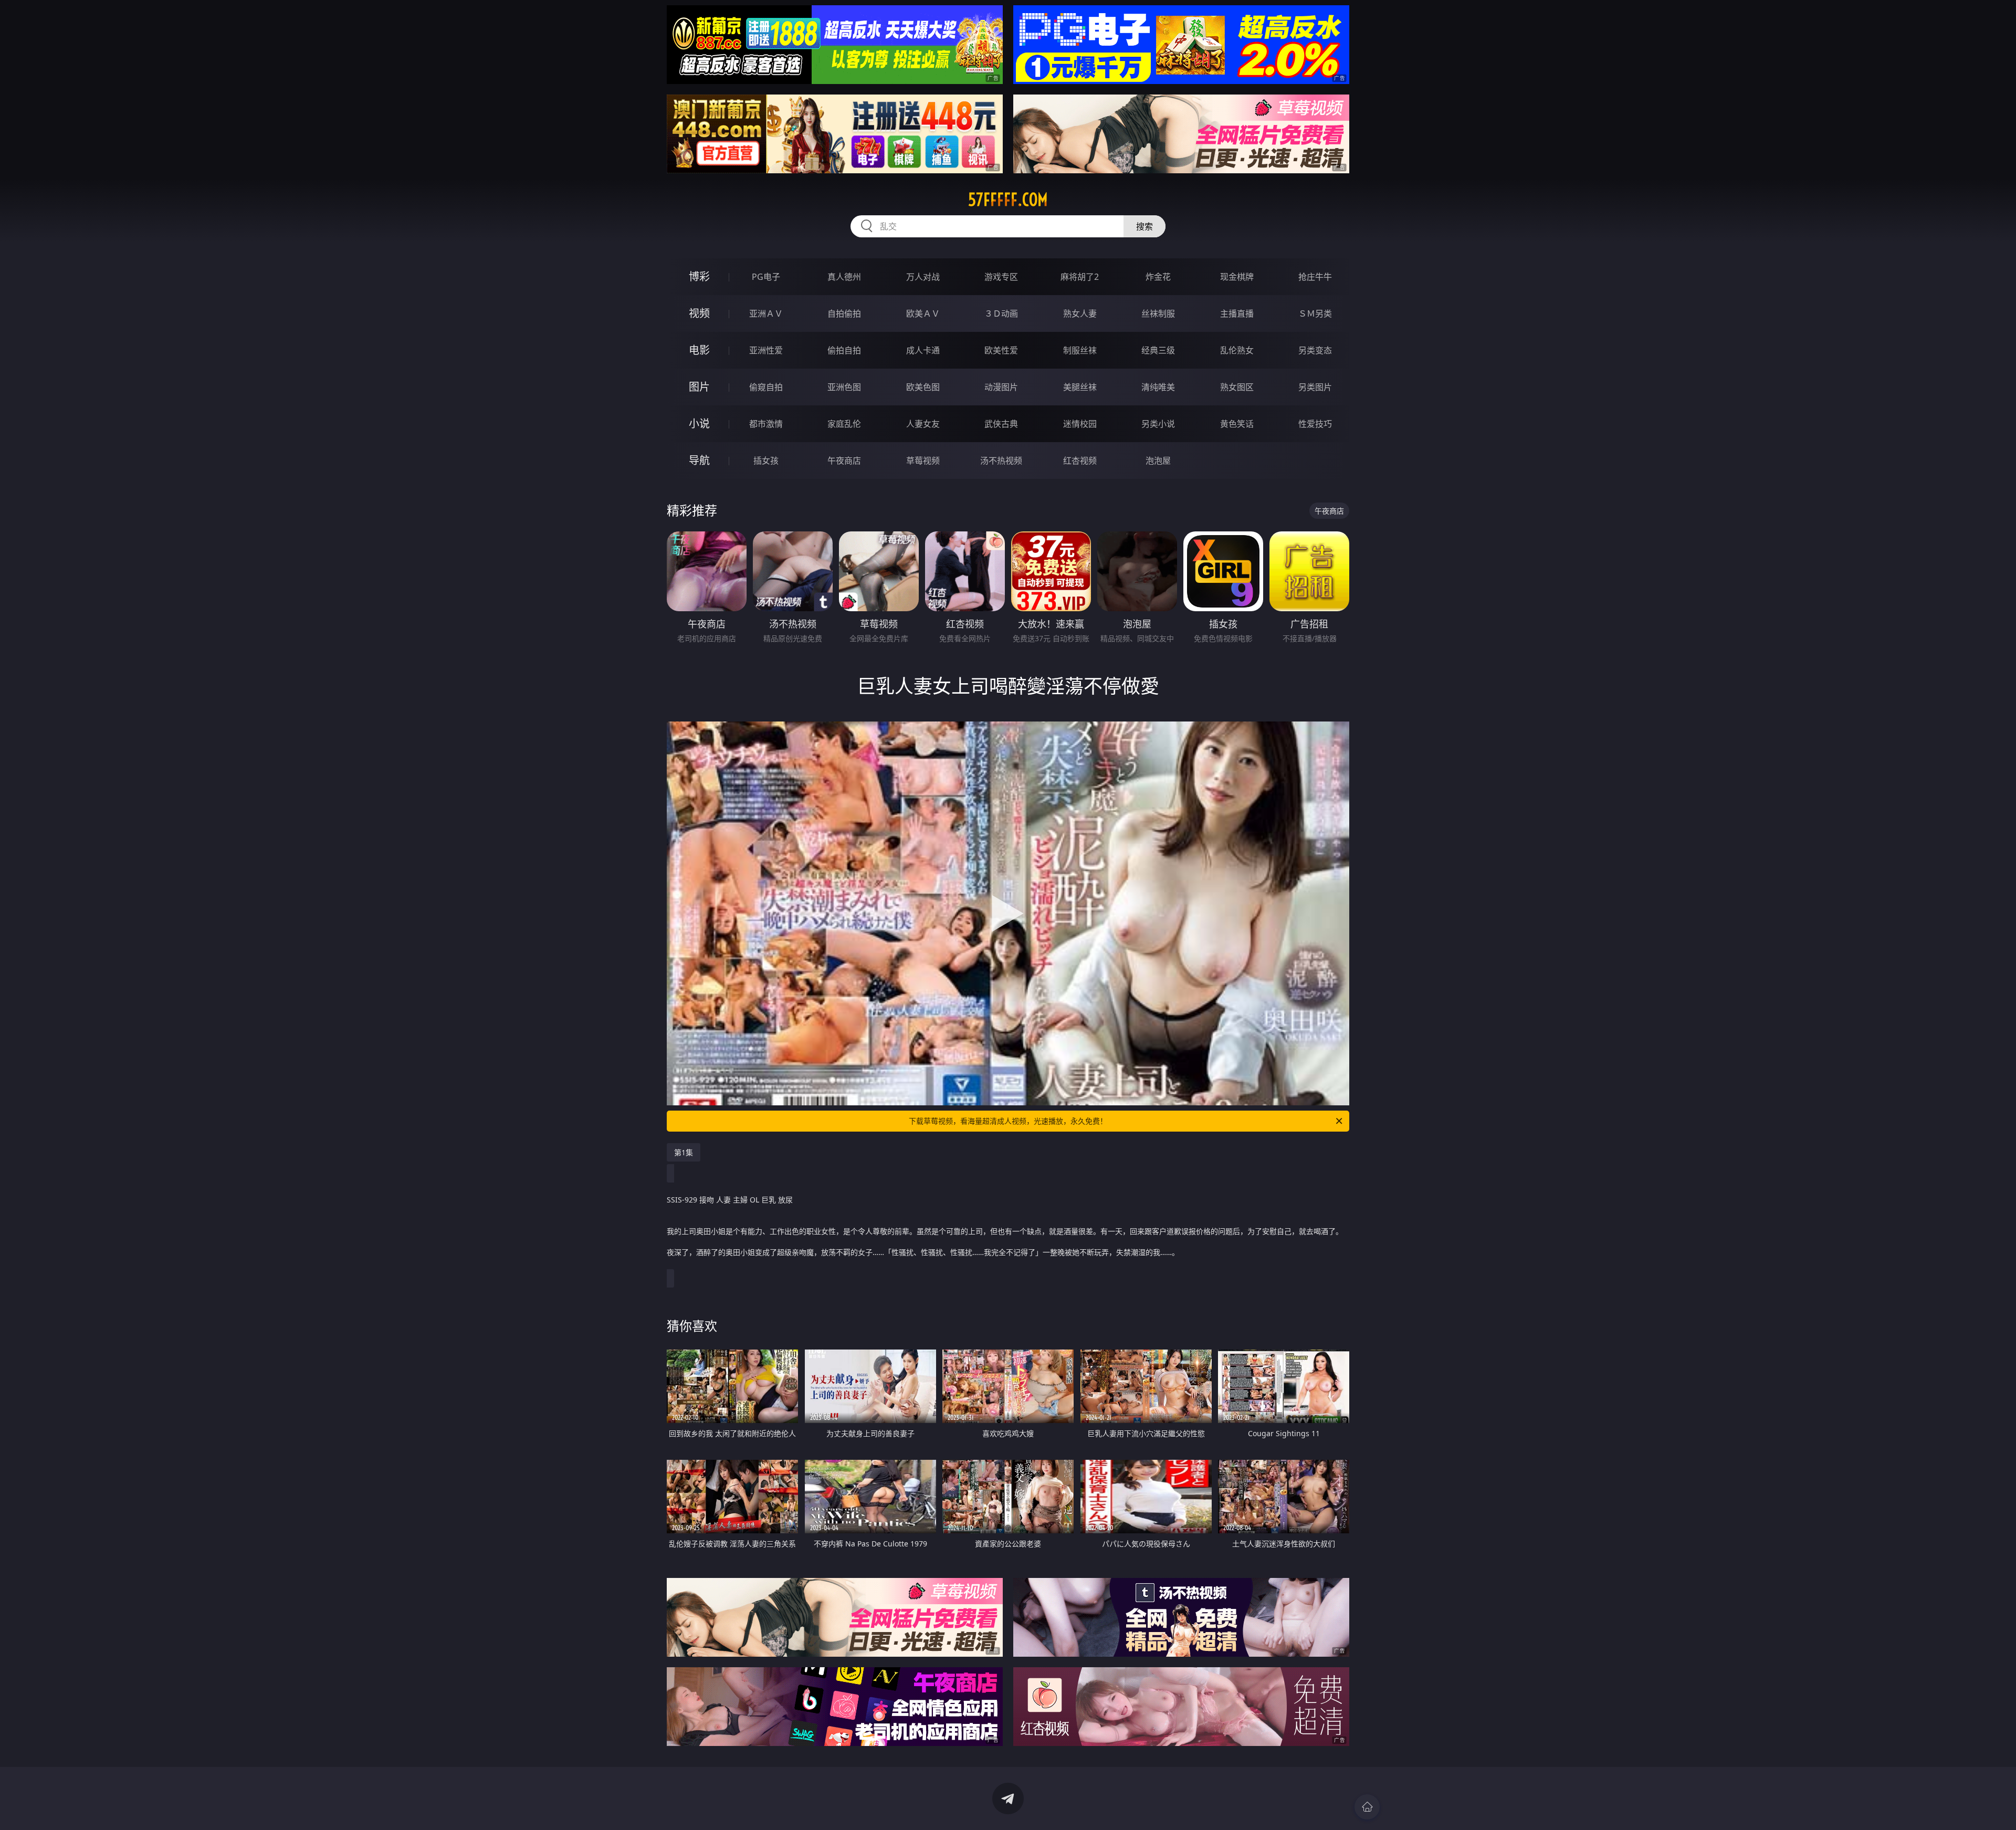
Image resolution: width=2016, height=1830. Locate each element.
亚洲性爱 (766, 350)
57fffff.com (1008, 200)
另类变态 (1315, 350)
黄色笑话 (1237, 424)
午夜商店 (844, 461)
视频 (699, 313)
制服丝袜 (1080, 350)
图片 (699, 387)
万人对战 (923, 277)
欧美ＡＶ (923, 313)
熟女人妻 (1080, 313)
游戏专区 (1001, 277)
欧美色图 (923, 387)
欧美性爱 (1001, 350)
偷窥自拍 (766, 387)
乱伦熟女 (1237, 350)
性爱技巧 (1315, 424)
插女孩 (766, 461)
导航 (699, 460)
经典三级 (1158, 350)
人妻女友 (923, 424)
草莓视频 (923, 461)
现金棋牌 (1237, 277)
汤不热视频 (1001, 461)
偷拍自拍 (844, 350)
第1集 (684, 1152)
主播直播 (1237, 313)
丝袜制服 (1158, 313)
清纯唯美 (1158, 387)
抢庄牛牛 (1315, 277)
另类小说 (1158, 424)
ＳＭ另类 (1315, 313)
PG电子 (766, 277)
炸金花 (1158, 277)
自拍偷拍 (844, 313)
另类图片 (1315, 387)
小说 (699, 423)
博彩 (699, 276)
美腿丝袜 (1080, 387)
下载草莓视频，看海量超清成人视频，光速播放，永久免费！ (1008, 1121)
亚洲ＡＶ (766, 313)
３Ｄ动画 (1001, 313)
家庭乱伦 (844, 424)
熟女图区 (1237, 387)
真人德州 (844, 277)
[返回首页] (1367, 1807)
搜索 (1144, 226)
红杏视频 (1080, 461)
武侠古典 (1001, 424)
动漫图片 (1001, 387)
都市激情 (766, 424)
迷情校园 (1080, 424)
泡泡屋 (1158, 461)
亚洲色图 (844, 387)
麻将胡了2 (1080, 277)
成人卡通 (923, 350)
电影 (699, 350)
